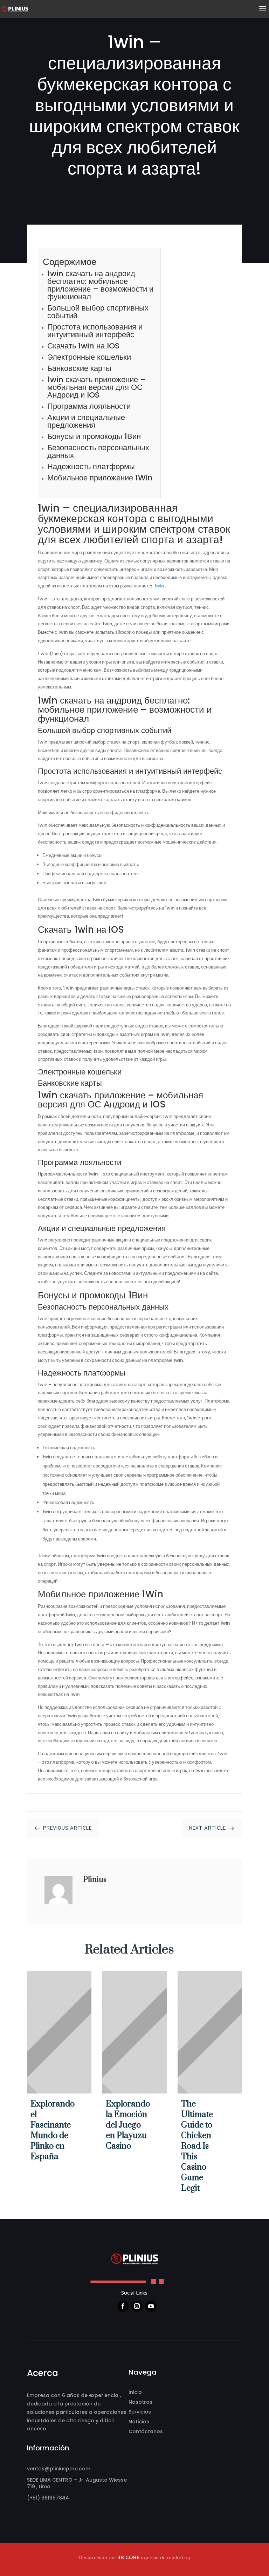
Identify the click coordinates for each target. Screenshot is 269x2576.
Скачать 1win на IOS (83, 346)
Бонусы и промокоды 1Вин (94, 436)
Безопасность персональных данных (98, 451)
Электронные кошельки (89, 357)
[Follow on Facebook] (123, 2306)
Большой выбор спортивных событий (98, 312)
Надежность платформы (91, 467)
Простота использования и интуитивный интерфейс (95, 331)
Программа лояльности (89, 406)
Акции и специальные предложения (86, 421)
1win (159, 586)
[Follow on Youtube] (151, 2306)
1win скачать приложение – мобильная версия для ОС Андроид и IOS (96, 387)
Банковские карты (79, 368)
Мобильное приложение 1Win (100, 478)
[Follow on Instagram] (137, 2306)
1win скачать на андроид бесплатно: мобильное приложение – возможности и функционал (100, 285)
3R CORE (129, 2557)
